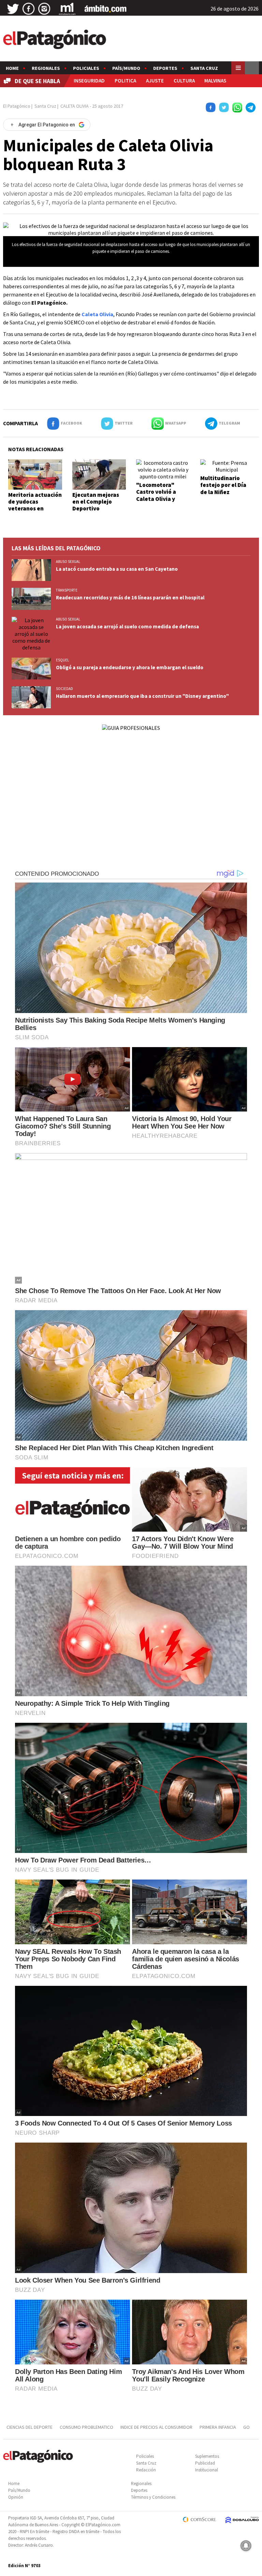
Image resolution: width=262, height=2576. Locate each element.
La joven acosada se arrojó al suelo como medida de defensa (127, 626)
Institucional (207, 2470)
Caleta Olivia (97, 314)
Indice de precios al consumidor (156, 2427)
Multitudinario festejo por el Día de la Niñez (223, 485)
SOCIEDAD (64, 689)
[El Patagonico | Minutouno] (67, 9)
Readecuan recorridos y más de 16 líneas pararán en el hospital (130, 597)
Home (12, 68)
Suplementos (207, 2456)
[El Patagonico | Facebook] (29, 9)
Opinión (16, 2497)
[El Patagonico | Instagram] (44, 9)
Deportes (165, 68)
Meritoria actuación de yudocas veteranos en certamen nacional (35, 505)
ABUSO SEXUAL (68, 562)
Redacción (146, 2470)
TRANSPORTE (67, 590)
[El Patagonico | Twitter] (13, 9)
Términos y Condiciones (153, 2497)
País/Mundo (126, 68)
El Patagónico (17, 106)
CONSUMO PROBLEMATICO (86, 2427)
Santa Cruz (204, 68)
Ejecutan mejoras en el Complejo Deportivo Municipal (96, 505)
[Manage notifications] (246, 2546)
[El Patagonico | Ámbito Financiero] (106, 9)
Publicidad (205, 2463)
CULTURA (184, 81)
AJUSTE (155, 81)
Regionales (46, 68)
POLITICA (125, 81)
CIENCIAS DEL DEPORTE (30, 2427)
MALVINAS (215, 81)
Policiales (86, 68)
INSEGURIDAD (89, 81)
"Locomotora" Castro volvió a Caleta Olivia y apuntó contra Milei (162, 495)
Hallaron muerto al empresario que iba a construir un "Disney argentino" (142, 696)
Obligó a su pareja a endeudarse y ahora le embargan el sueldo (130, 667)
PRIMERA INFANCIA (218, 2427)
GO (246, 2427)
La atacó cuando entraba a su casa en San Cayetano (117, 569)
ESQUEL (62, 660)
